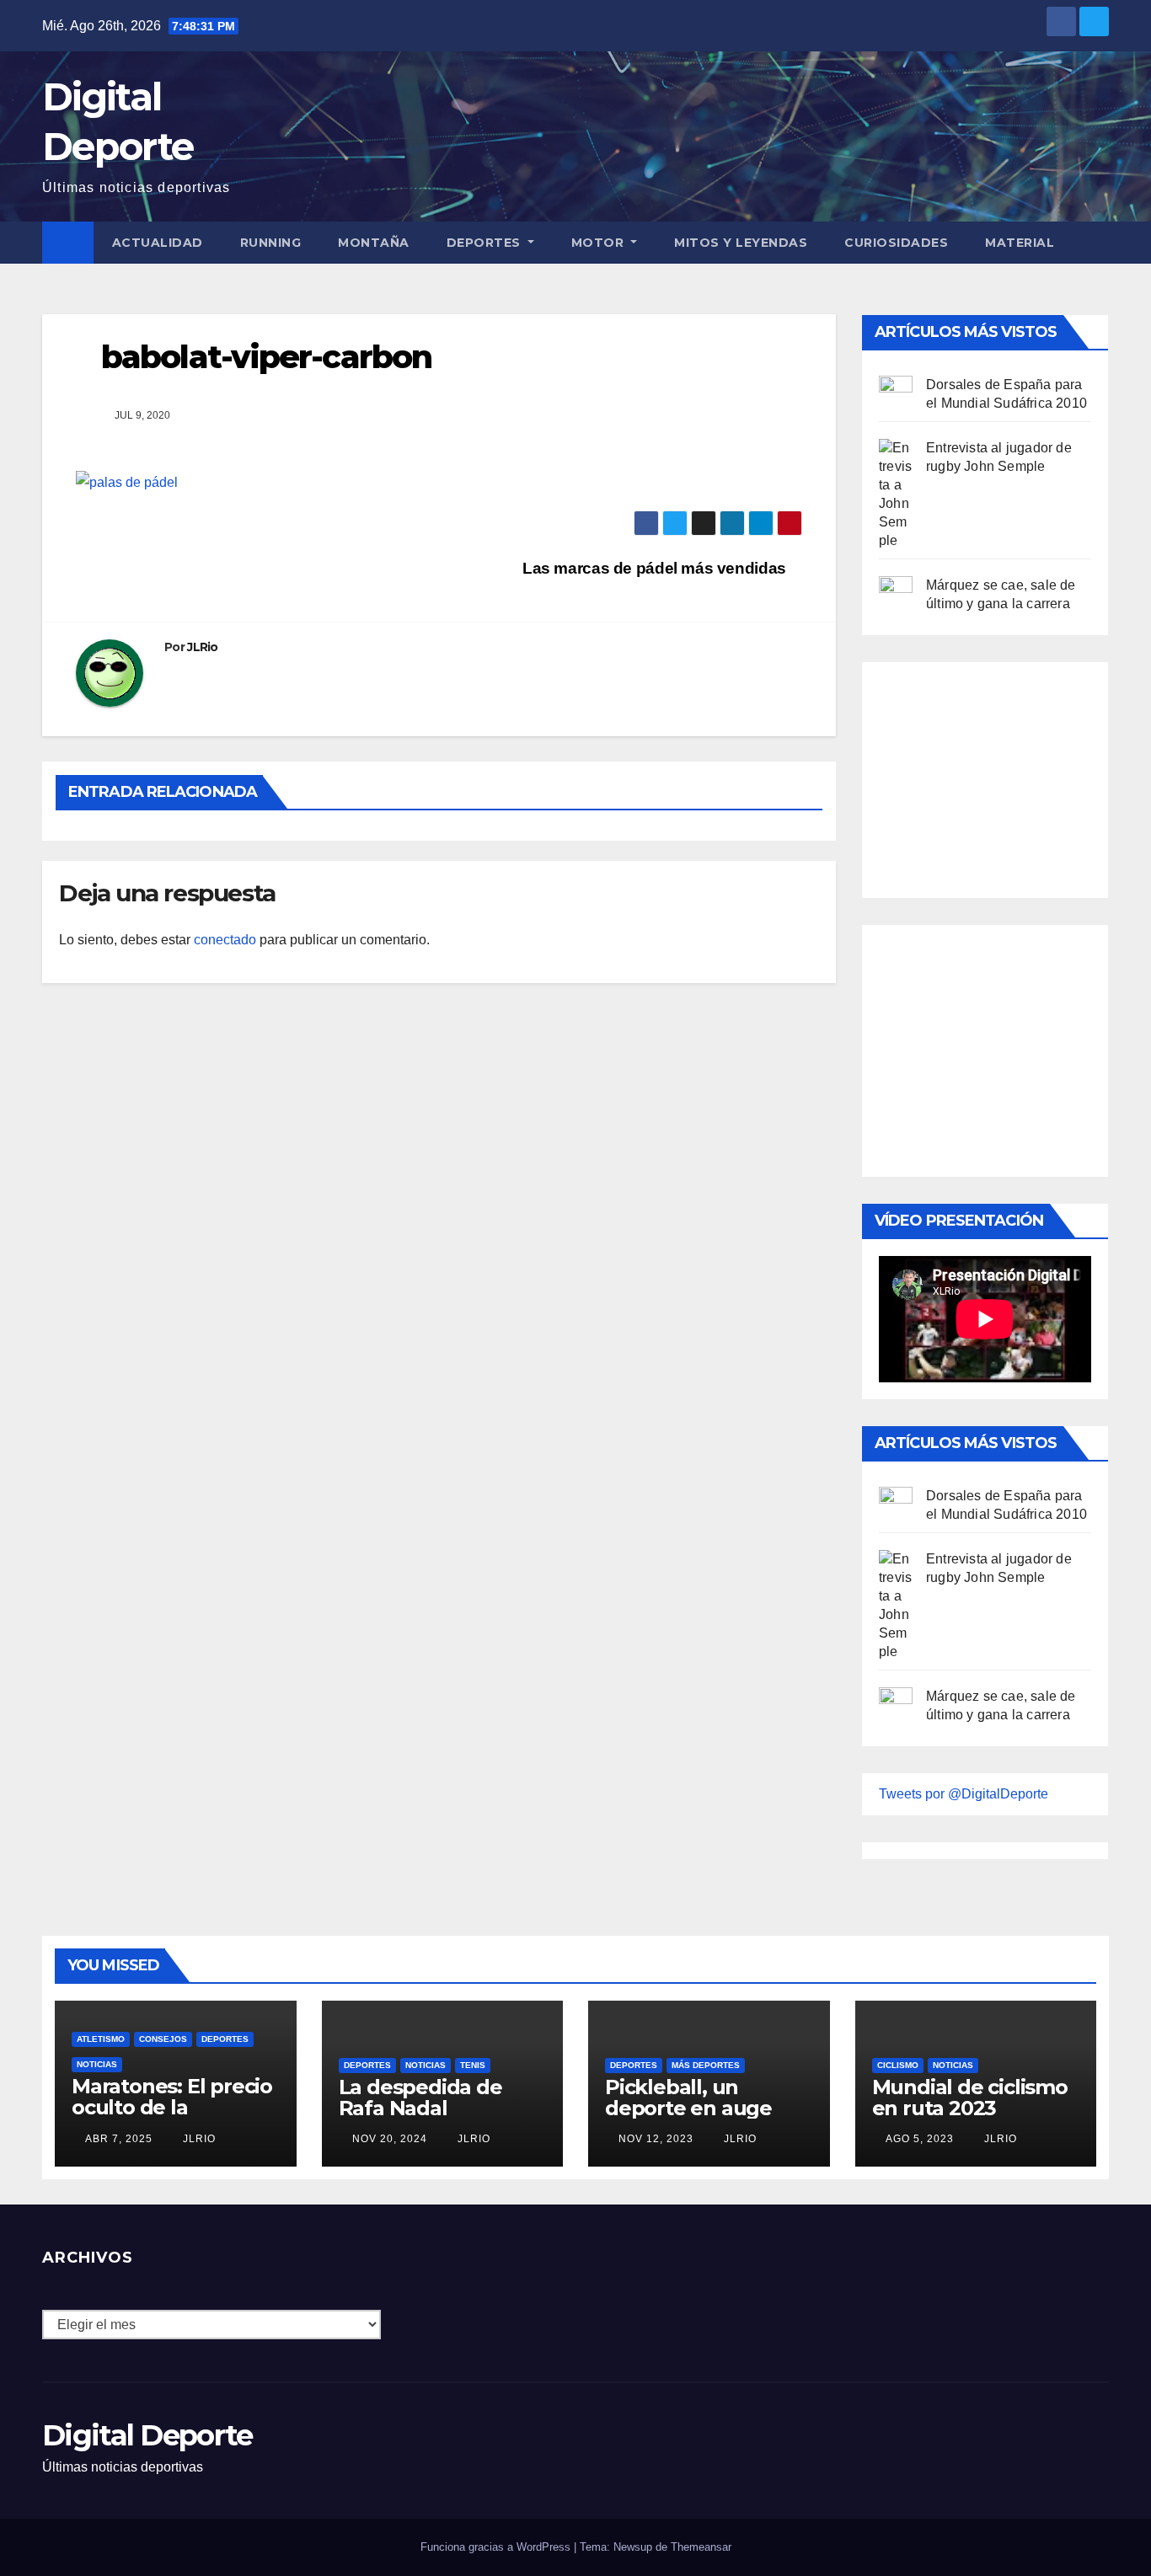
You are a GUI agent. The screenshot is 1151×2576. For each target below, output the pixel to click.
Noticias (97, 2064)
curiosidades (896, 243)
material (1020, 243)
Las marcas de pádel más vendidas (656, 568)
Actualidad (158, 243)
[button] (1097, 242)
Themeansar (701, 2547)
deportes (225, 2039)
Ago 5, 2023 (920, 2139)
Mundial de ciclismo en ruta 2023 (970, 2098)
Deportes (486, 243)
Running (271, 243)
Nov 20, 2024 (390, 2139)
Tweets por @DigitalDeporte (964, 1794)
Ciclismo (898, 2065)
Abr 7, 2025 (119, 2139)
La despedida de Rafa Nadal (420, 2098)
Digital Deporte (147, 2435)
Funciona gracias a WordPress (497, 2547)
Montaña (374, 243)
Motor (600, 243)
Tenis (473, 2065)
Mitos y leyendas (741, 243)
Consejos (163, 2039)
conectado (225, 940)
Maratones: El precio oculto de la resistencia (172, 2107)
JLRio (203, 647)
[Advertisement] (1005, 776)
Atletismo (101, 2039)
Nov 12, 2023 (656, 2139)
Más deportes (706, 2065)
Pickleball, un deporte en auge (688, 2098)
